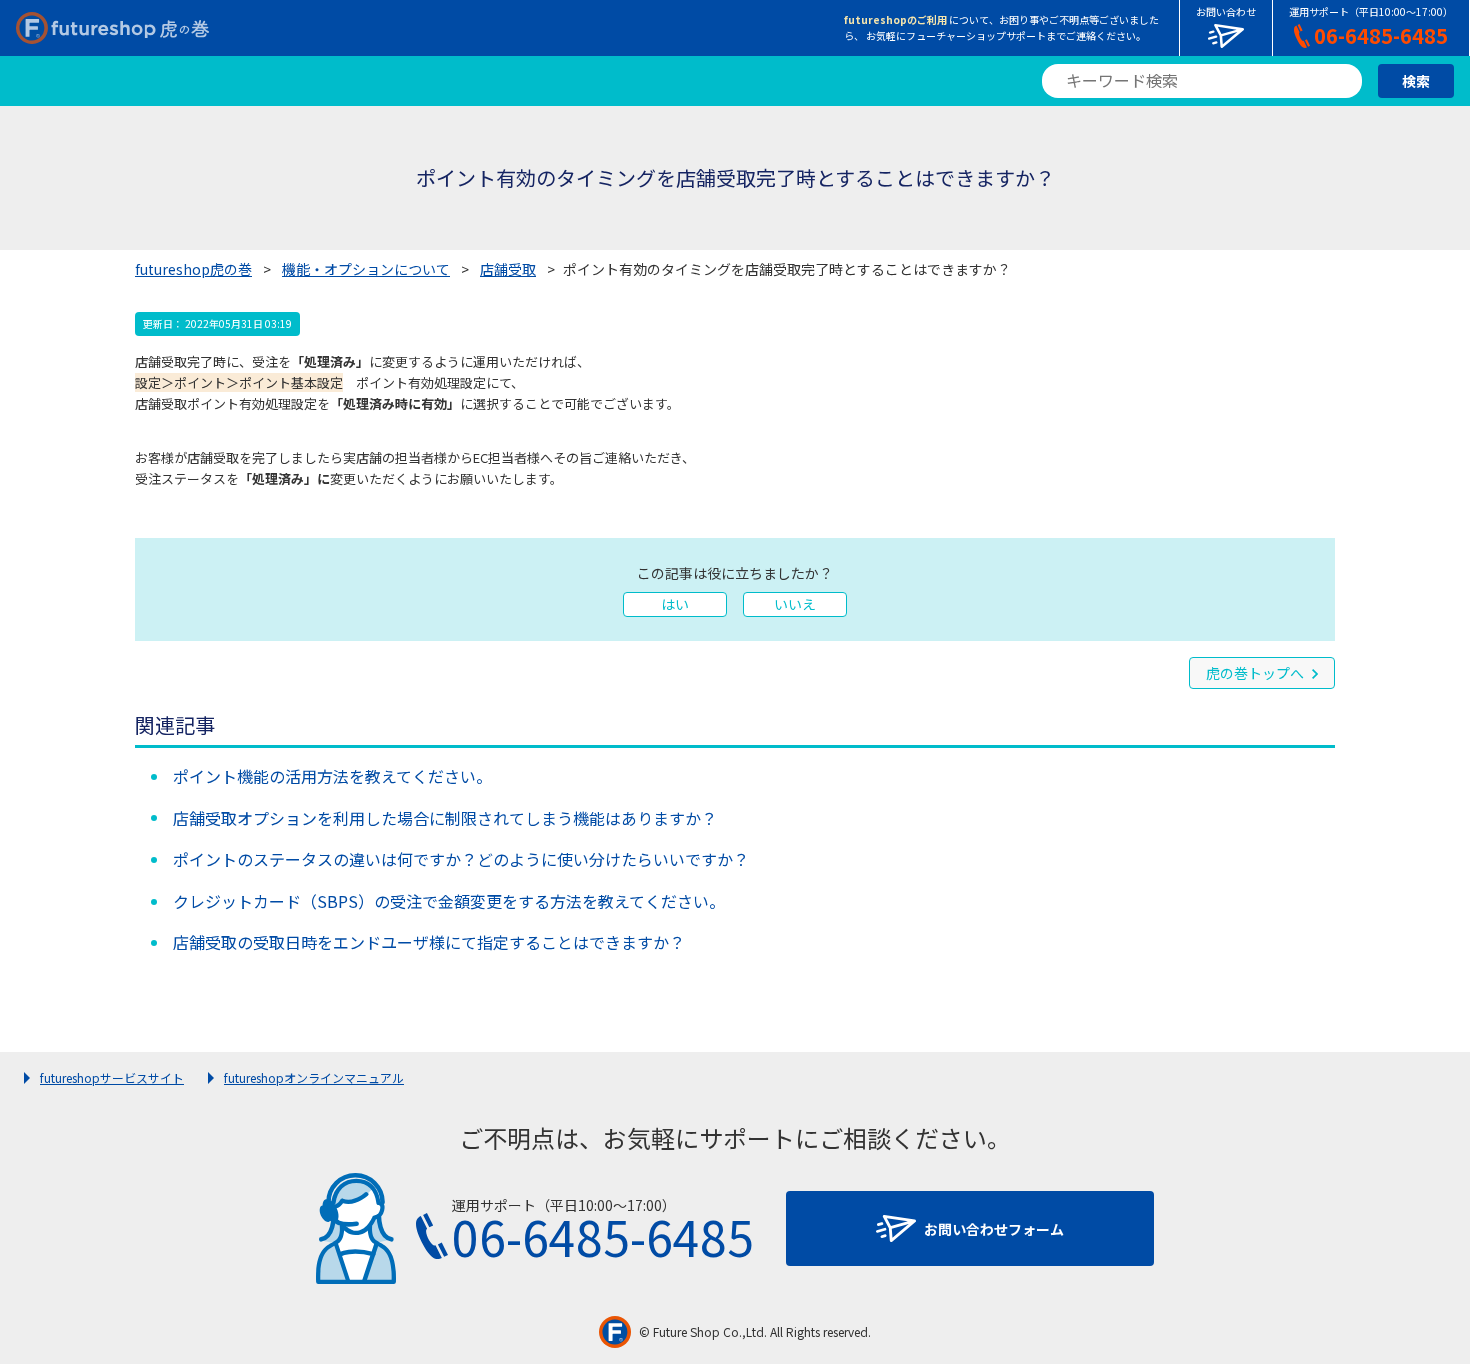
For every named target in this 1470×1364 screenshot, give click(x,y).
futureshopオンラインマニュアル (314, 1077)
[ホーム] (112, 28)
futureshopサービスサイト (112, 1077)
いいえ (795, 604)
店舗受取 (508, 269)
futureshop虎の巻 (193, 269)
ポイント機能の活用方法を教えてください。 (332, 776)
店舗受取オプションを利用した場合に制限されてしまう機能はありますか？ (445, 818)
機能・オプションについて (366, 269)
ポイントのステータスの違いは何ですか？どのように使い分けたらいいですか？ (461, 859)
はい (675, 604)
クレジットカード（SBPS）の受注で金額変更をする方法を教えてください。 (449, 901)
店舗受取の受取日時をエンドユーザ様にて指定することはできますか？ (429, 942)
